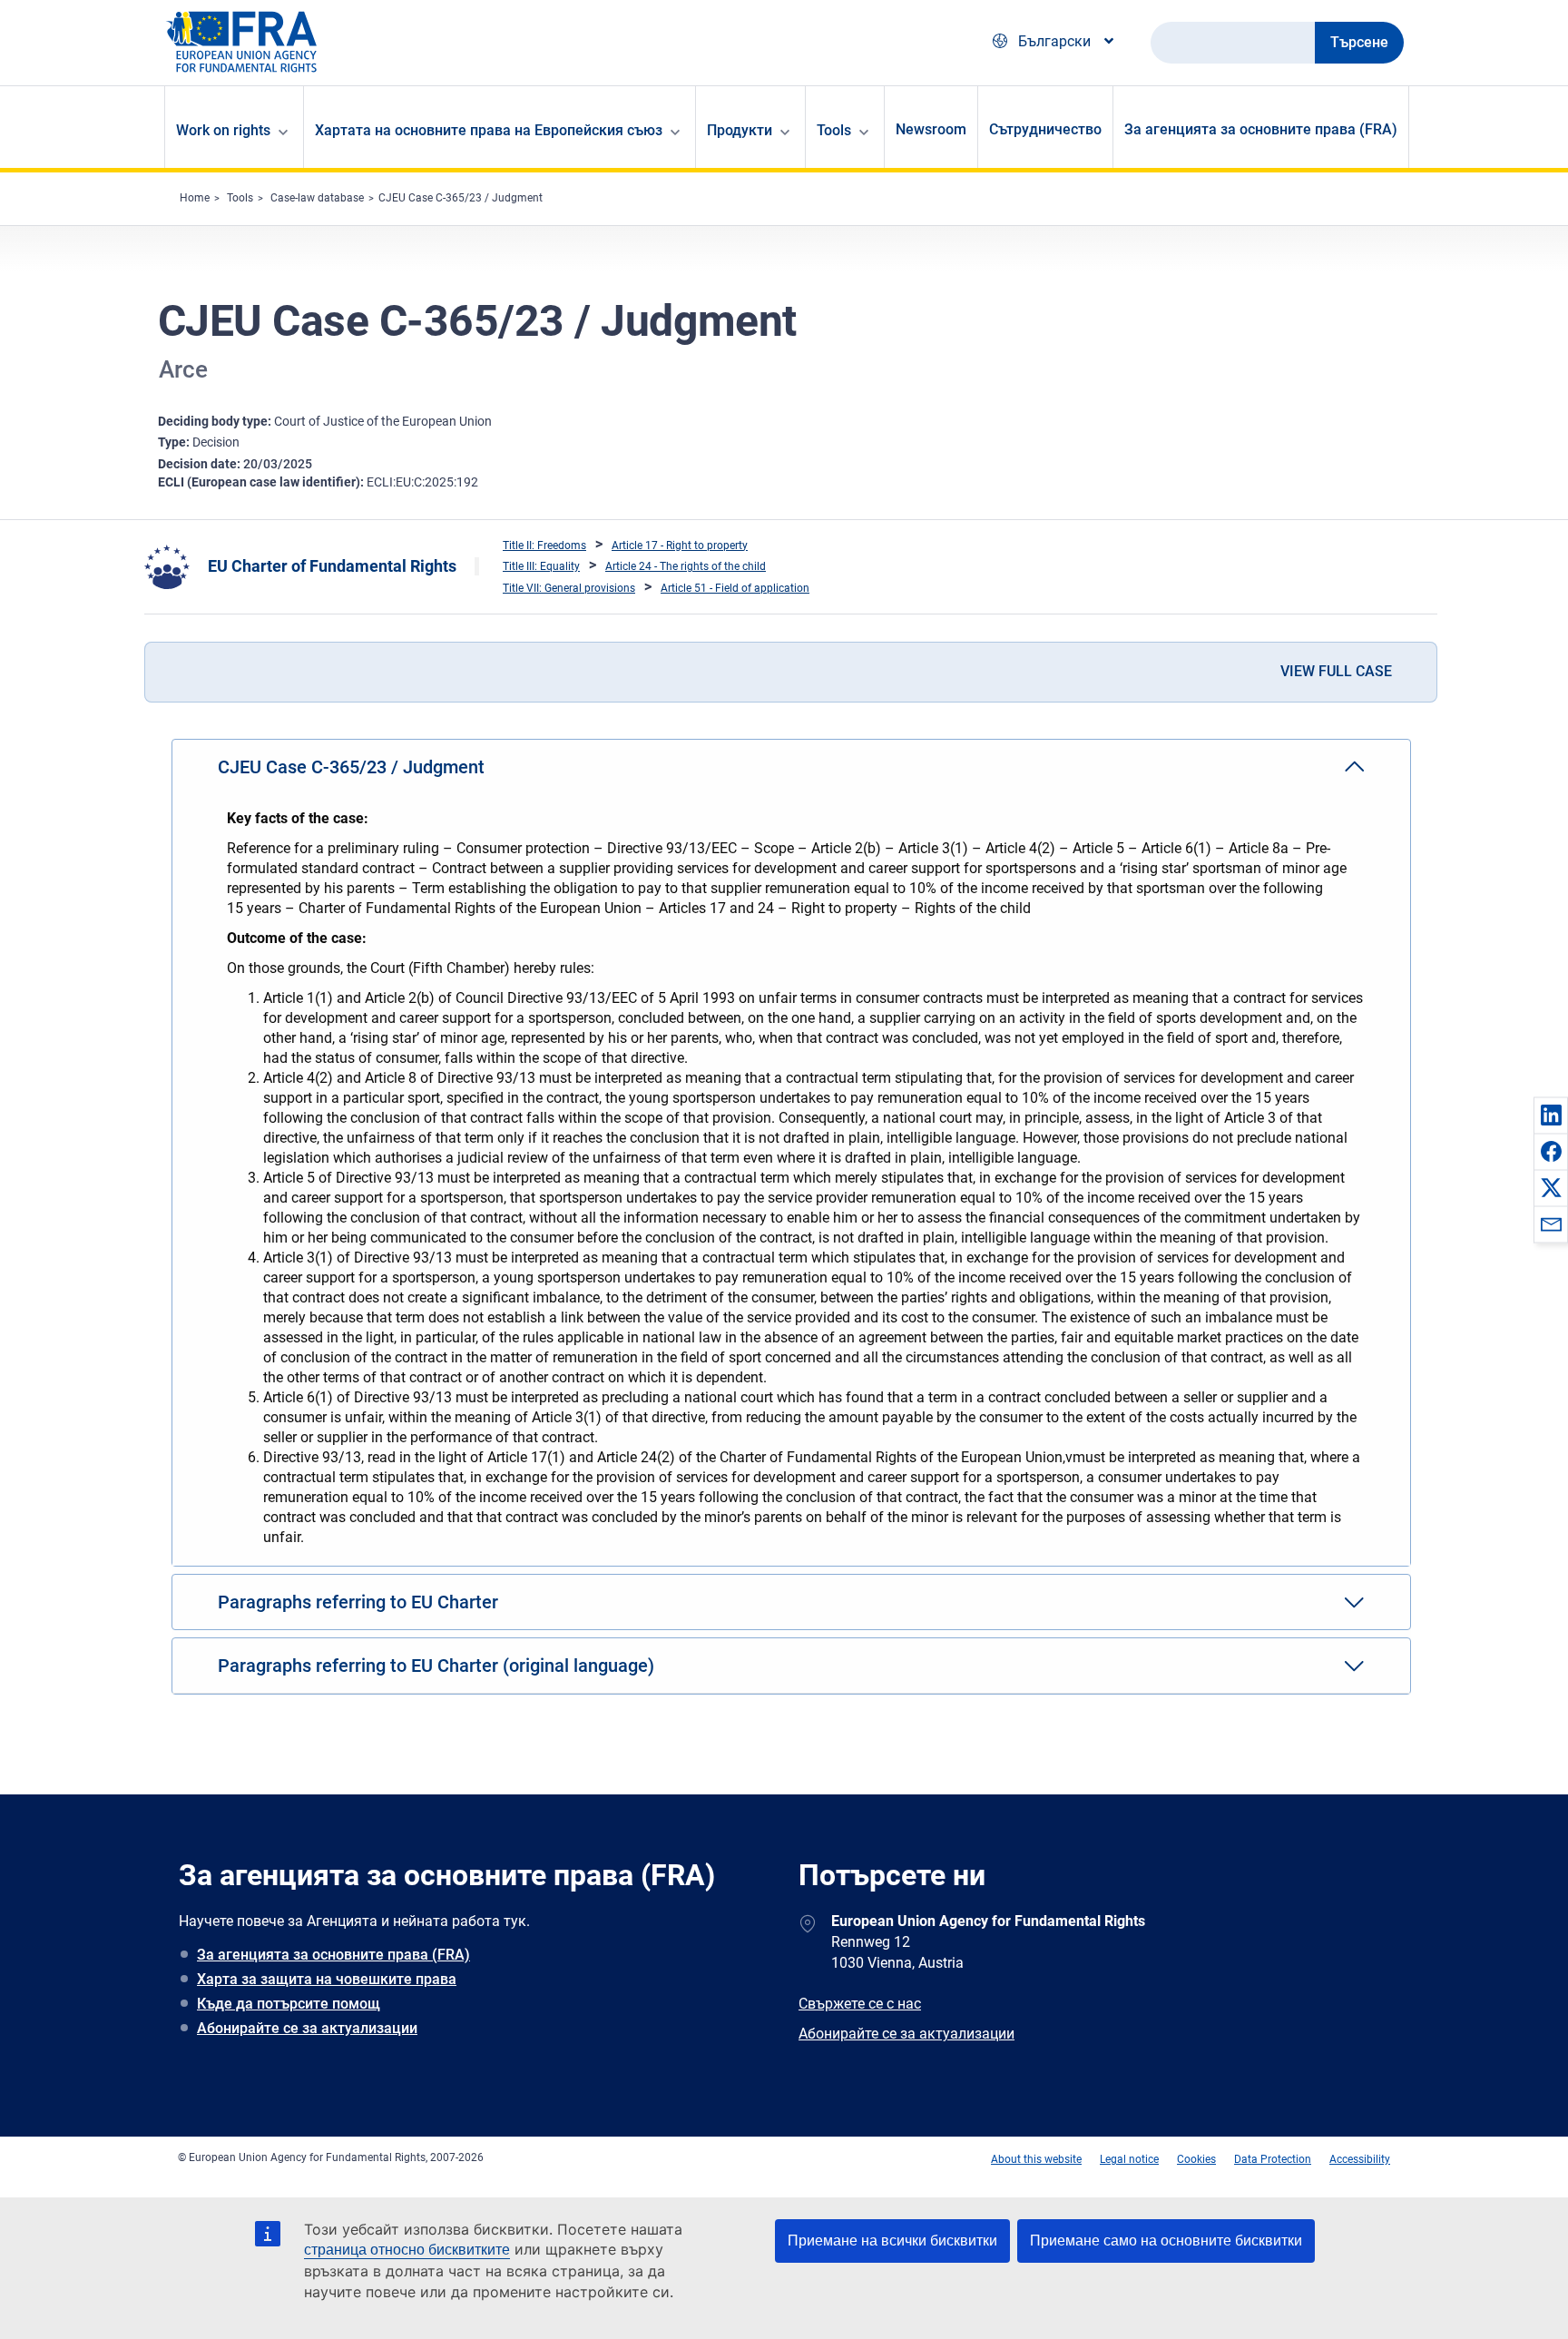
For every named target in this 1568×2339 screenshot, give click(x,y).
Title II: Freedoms (544, 545)
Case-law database (317, 198)
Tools (240, 198)
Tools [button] (834, 130)
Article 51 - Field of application (735, 588)
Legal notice (1129, 2159)
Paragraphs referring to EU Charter (358, 1602)
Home (195, 198)
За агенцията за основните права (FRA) (1261, 129)
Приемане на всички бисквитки (892, 2241)
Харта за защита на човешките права (327, 1979)
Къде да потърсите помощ (289, 2004)
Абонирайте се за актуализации (307, 2028)
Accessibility (1360, 2159)
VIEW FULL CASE (1336, 671)
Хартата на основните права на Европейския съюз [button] (489, 130)
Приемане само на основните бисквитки (1166, 2241)
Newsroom (931, 129)
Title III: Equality (541, 566)
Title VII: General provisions (569, 588)
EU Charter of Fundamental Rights (332, 566)
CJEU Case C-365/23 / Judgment (461, 198)
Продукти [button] (740, 130)
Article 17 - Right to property (680, 545)
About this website (1036, 2159)
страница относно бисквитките (407, 2250)
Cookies (1196, 2159)
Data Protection (1273, 2159)
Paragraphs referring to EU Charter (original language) (436, 1666)
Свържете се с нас (860, 2004)
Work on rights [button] (223, 130)
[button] (1551, 1115)
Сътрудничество (1045, 129)
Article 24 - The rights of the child (686, 566)
